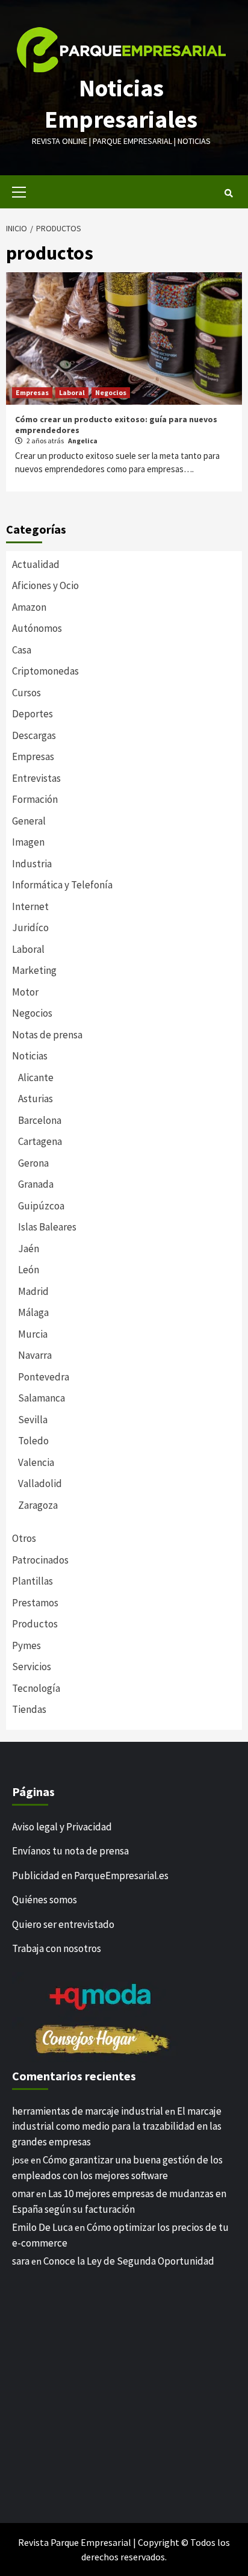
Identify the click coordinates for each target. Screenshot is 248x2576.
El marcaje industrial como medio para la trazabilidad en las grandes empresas (117, 2126)
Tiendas (29, 1709)
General (29, 821)
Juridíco (30, 928)
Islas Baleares (47, 1227)
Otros (24, 1538)
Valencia (36, 1462)
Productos (35, 1624)
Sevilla (33, 1420)
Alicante (36, 1077)
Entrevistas (36, 778)
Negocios (111, 392)
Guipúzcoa (41, 1206)
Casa (22, 650)
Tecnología (36, 1688)
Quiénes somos (45, 1900)
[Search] (228, 193)
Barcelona (40, 1120)
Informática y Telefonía (62, 885)
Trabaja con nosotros (57, 1948)
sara (21, 2261)
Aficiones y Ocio (45, 585)
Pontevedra (44, 1377)
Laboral (72, 392)
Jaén (29, 1249)
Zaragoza (38, 1505)
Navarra (35, 1355)
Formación (35, 799)
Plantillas (33, 1581)
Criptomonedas (45, 671)
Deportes (33, 714)
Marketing (34, 970)
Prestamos (35, 1603)
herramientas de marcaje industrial (88, 2111)
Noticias (30, 1056)
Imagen (28, 842)
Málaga (33, 1312)
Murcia (33, 1334)
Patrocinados (40, 1560)
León (29, 1270)
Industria (32, 864)
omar (23, 2194)
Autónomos (37, 628)
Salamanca (42, 1398)
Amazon (29, 607)
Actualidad (36, 564)
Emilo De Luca (42, 2227)
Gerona (33, 1163)
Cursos (26, 693)
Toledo (33, 1441)
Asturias (36, 1099)
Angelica (83, 441)
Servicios (32, 1667)
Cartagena (40, 1141)
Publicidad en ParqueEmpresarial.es (90, 1876)
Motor (25, 992)
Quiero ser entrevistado (63, 1924)
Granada (36, 1184)
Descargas (34, 735)
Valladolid (40, 1483)
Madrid (33, 1291)
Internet (30, 906)
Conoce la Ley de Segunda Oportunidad (129, 2261)
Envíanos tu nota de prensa (70, 1851)
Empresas (32, 392)
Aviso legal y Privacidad (62, 1827)
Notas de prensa (47, 1035)
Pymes (26, 1645)
